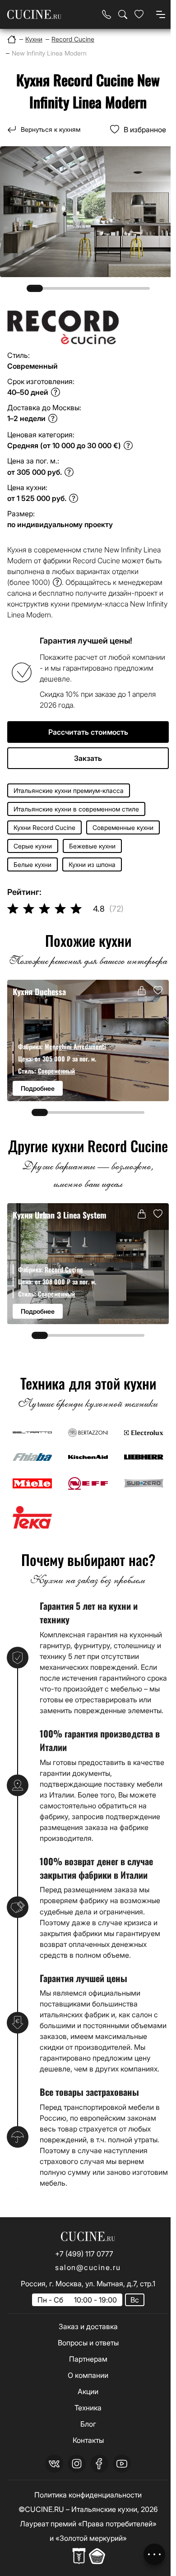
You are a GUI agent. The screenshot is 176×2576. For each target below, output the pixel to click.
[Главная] (12, 39)
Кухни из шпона (92, 864)
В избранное (145, 130)
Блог (88, 2424)
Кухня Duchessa (39, 991)
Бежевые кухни (92, 846)
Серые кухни (33, 846)
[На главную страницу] (34, 15)
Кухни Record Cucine (44, 827)
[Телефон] (107, 14)
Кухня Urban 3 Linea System (60, 1215)
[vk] (54, 2464)
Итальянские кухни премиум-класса (69, 790)
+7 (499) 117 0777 (84, 2254)
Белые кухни (32, 864)
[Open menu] (161, 14)
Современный (56, 1071)
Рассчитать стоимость (88, 732)
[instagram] (77, 2464)
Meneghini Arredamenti (75, 1046)
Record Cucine (64, 1269)
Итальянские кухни (104, 2509)
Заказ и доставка (88, 2326)
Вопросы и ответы (88, 2343)
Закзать (88, 758)
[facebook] (99, 2464)
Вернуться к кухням (51, 129)
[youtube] (122, 2464)
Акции (88, 2391)
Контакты (88, 2440)
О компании (88, 2375)
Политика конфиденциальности (88, 2495)
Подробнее (38, 1088)
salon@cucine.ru (88, 2267)
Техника (88, 2408)
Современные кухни (123, 827)
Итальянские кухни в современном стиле (76, 809)
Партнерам (88, 2359)
